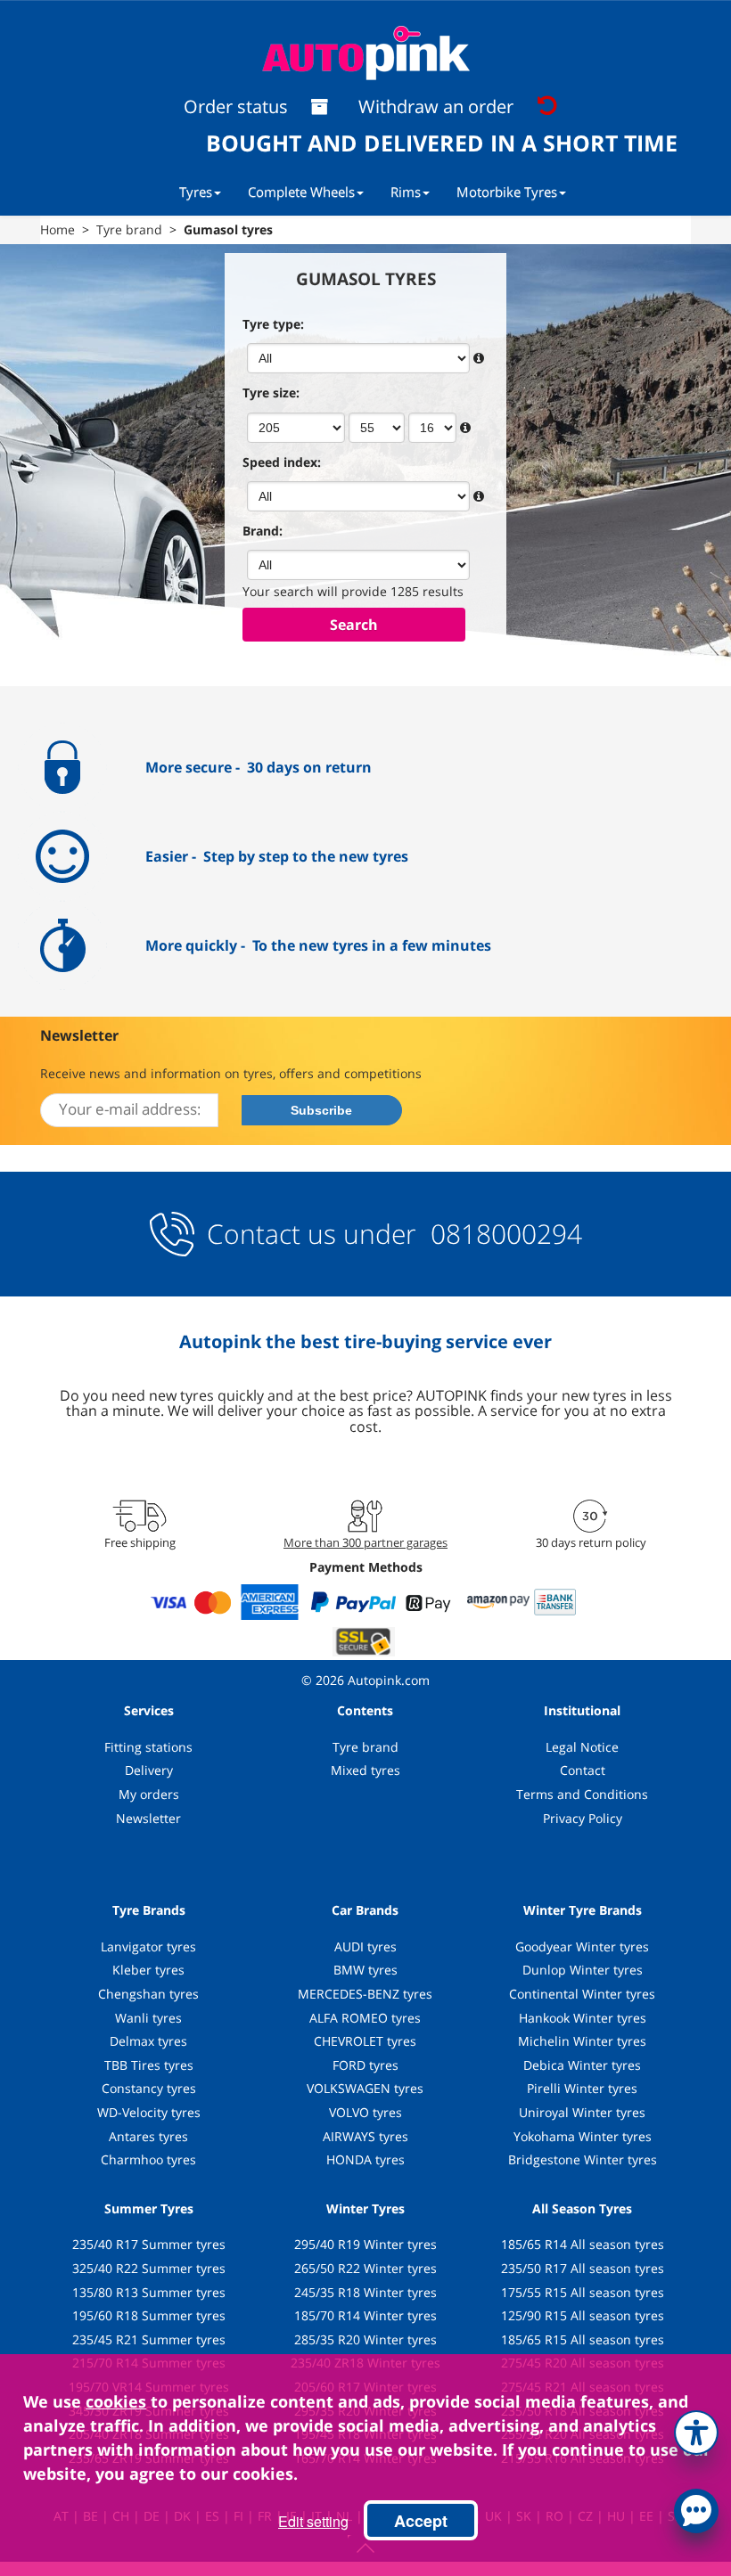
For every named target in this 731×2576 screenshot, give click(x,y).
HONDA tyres (365, 2159)
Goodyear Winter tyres (582, 1946)
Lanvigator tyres (148, 1946)
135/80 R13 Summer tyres (149, 2292)
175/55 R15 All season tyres (583, 2292)
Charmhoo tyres (148, 2159)
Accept (421, 2521)
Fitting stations (148, 1747)
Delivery (149, 1770)
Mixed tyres (365, 1770)
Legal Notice (582, 1747)
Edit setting (313, 2521)
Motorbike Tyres (507, 192)
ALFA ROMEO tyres (365, 2018)
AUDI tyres (365, 1946)
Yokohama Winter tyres (583, 2136)
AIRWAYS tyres (365, 2136)
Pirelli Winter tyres (582, 2088)
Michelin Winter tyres (582, 2041)
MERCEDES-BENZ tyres (365, 1994)
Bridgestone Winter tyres (583, 2159)
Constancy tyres (149, 2088)
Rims (406, 192)
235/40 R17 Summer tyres (149, 2244)
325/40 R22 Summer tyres (149, 2268)
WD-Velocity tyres (149, 2112)
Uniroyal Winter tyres (582, 2112)
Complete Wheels (301, 192)
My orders (149, 1794)
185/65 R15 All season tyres (583, 2339)
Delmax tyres (148, 2041)
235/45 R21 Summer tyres (149, 2339)
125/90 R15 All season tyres (583, 2315)
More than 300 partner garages (365, 1542)
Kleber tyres (148, 1970)
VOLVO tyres (365, 2112)
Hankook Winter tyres (583, 2018)
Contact (583, 1770)
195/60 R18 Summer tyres (149, 2315)
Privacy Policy (583, 1818)
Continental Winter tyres (582, 1994)
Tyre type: (273, 324)
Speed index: (282, 462)
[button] (696, 2429)
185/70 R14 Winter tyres (365, 2315)
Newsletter (148, 1818)
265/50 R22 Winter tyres (365, 2268)
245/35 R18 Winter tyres (365, 2292)
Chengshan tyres (148, 1994)
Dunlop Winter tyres (583, 1970)
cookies (116, 2401)
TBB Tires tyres (149, 2065)
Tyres (196, 192)
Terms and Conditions (582, 1794)
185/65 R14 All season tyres (583, 2244)
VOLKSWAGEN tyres (365, 2088)
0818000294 (503, 1234)
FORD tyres (365, 2065)
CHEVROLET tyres (365, 2041)
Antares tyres (148, 2136)
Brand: (263, 531)
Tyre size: (271, 393)
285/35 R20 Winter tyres (365, 2339)
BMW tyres (365, 1970)
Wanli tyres (148, 2018)
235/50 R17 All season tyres (583, 2268)
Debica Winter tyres (582, 2065)
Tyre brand (365, 1747)
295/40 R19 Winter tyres (365, 2244)
